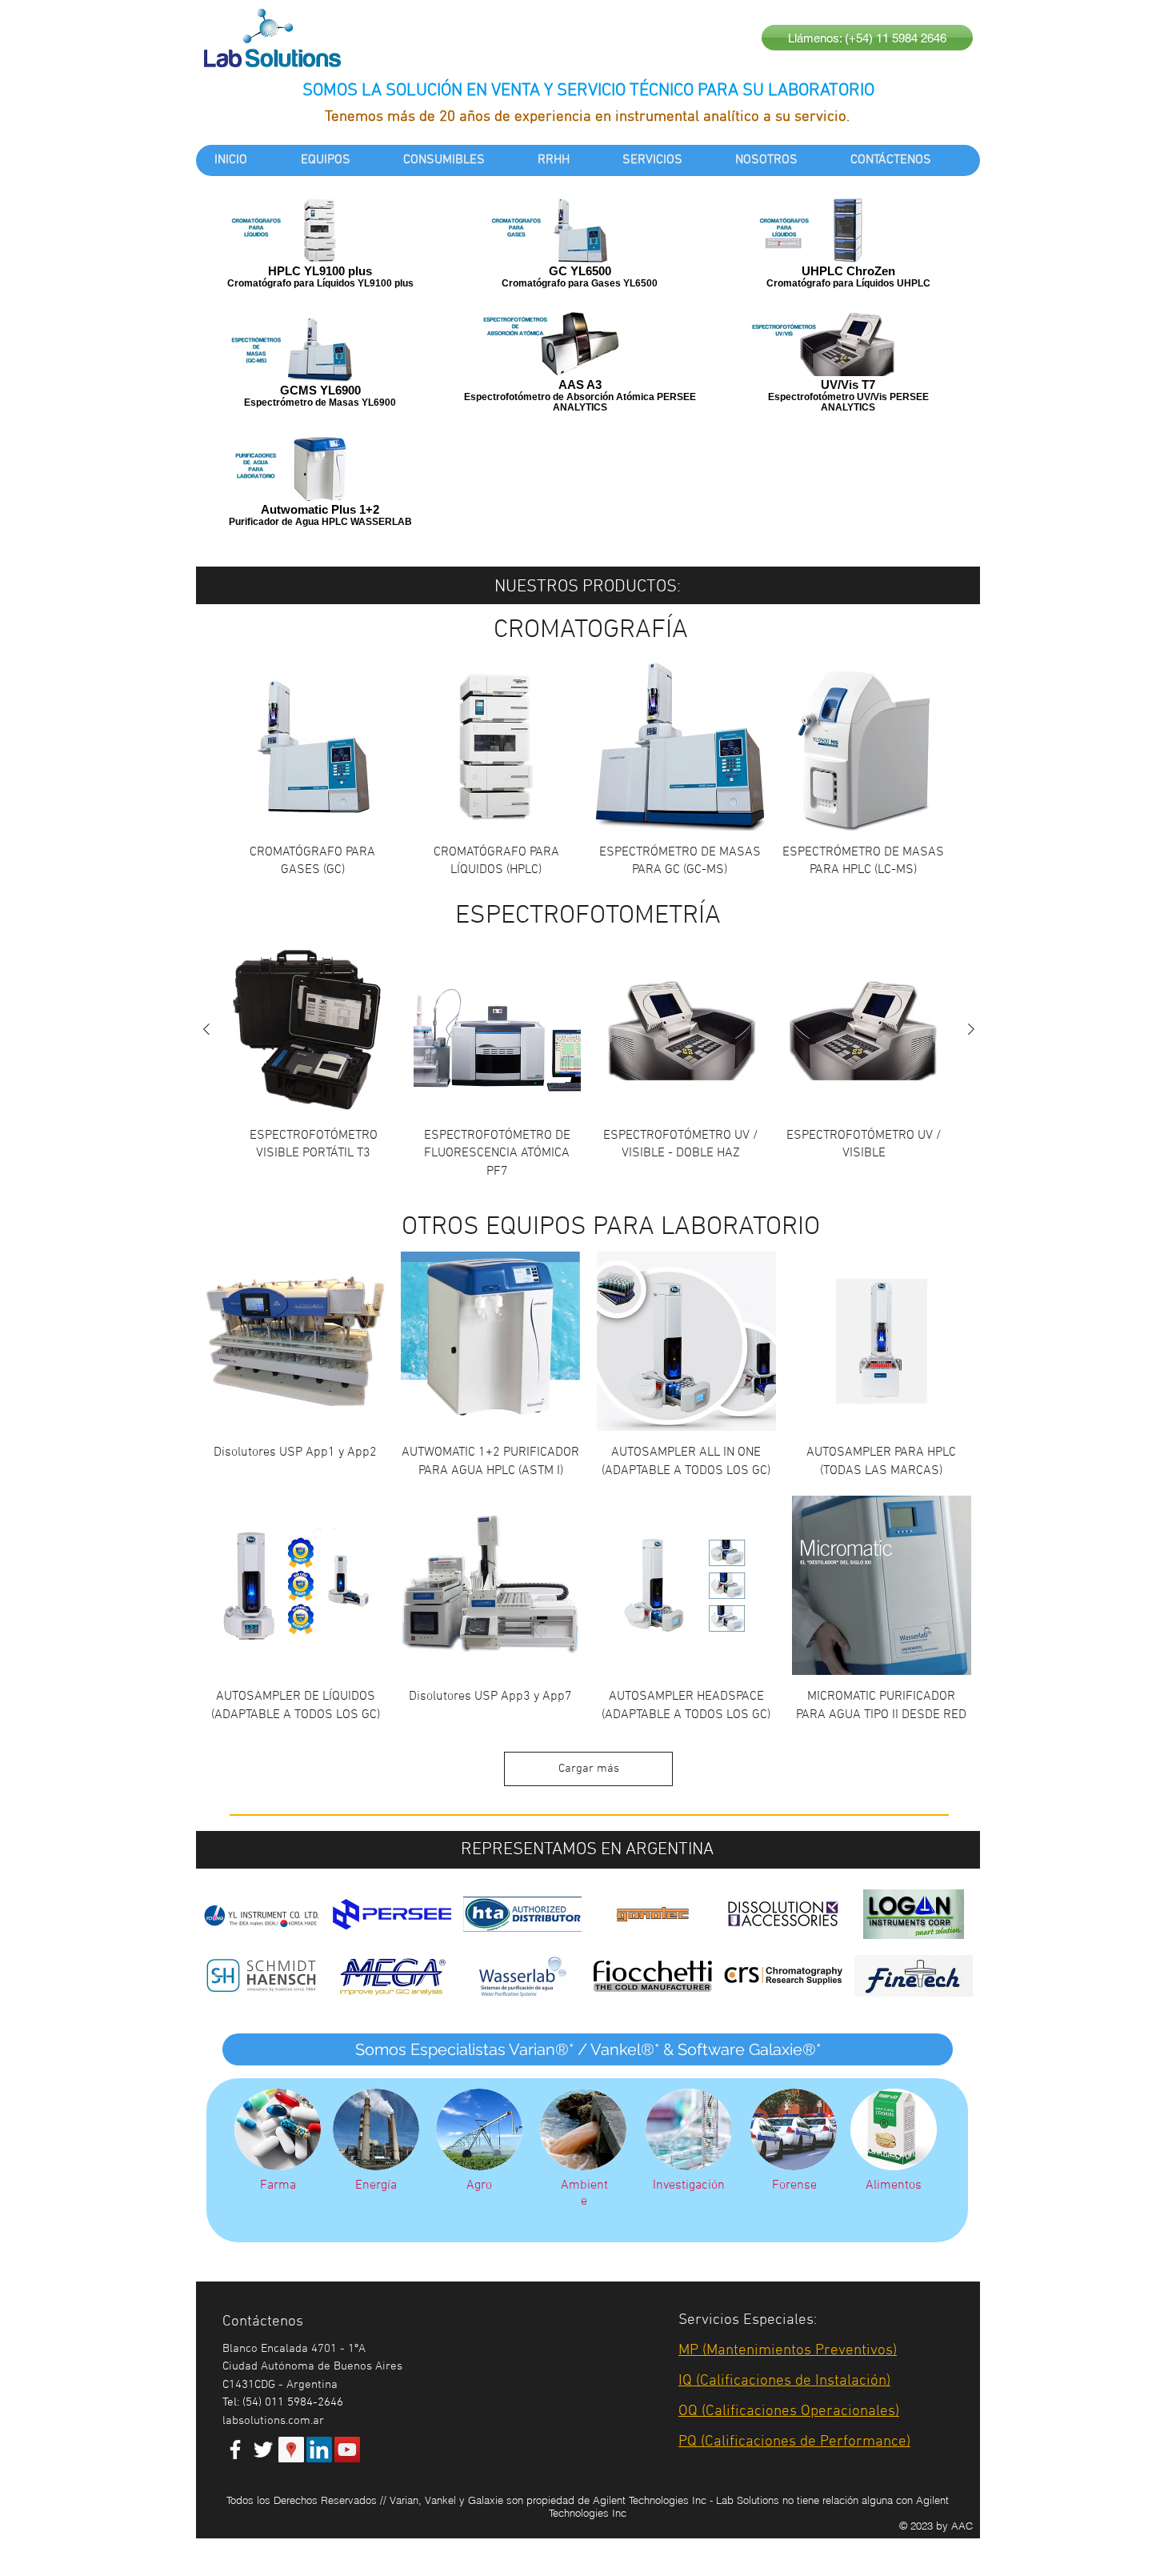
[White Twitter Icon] (263, 2450)
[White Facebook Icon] (235, 2450)
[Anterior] (206, 1029)
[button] (588, 2049)
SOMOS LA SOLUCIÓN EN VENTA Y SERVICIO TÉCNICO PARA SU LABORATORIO (588, 91)
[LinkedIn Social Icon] (319, 2450)
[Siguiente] (971, 1029)
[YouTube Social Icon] (347, 2450)
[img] (783, 1914)
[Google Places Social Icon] (291, 2450)
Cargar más (589, 1769)
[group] (588, 771)
